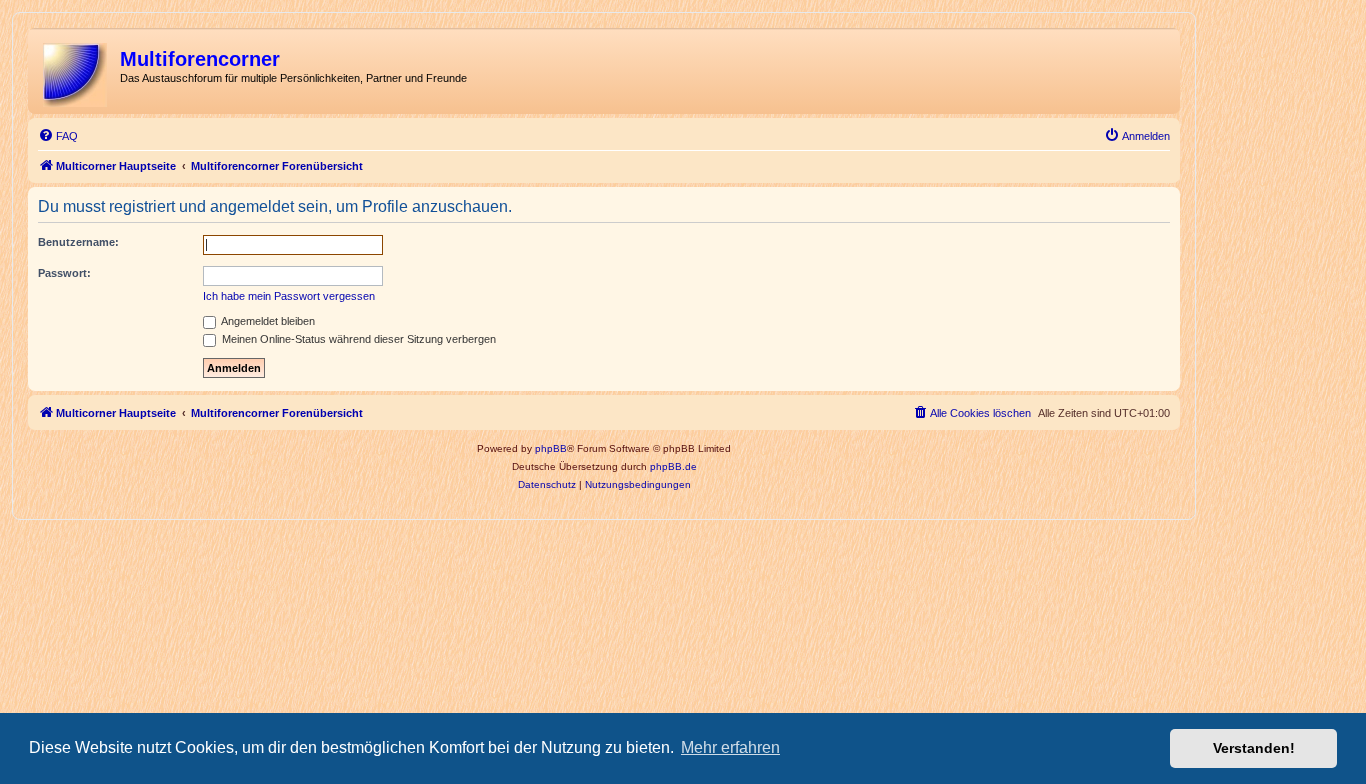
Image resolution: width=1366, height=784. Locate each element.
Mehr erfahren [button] (730, 747)
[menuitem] (58, 136)
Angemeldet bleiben (267, 321)
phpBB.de (673, 466)
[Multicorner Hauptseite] (76, 71)
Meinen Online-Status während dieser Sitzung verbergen (357, 339)
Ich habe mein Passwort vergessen (289, 296)
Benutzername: (78, 242)
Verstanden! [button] (1254, 748)
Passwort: (64, 273)
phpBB (551, 448)
